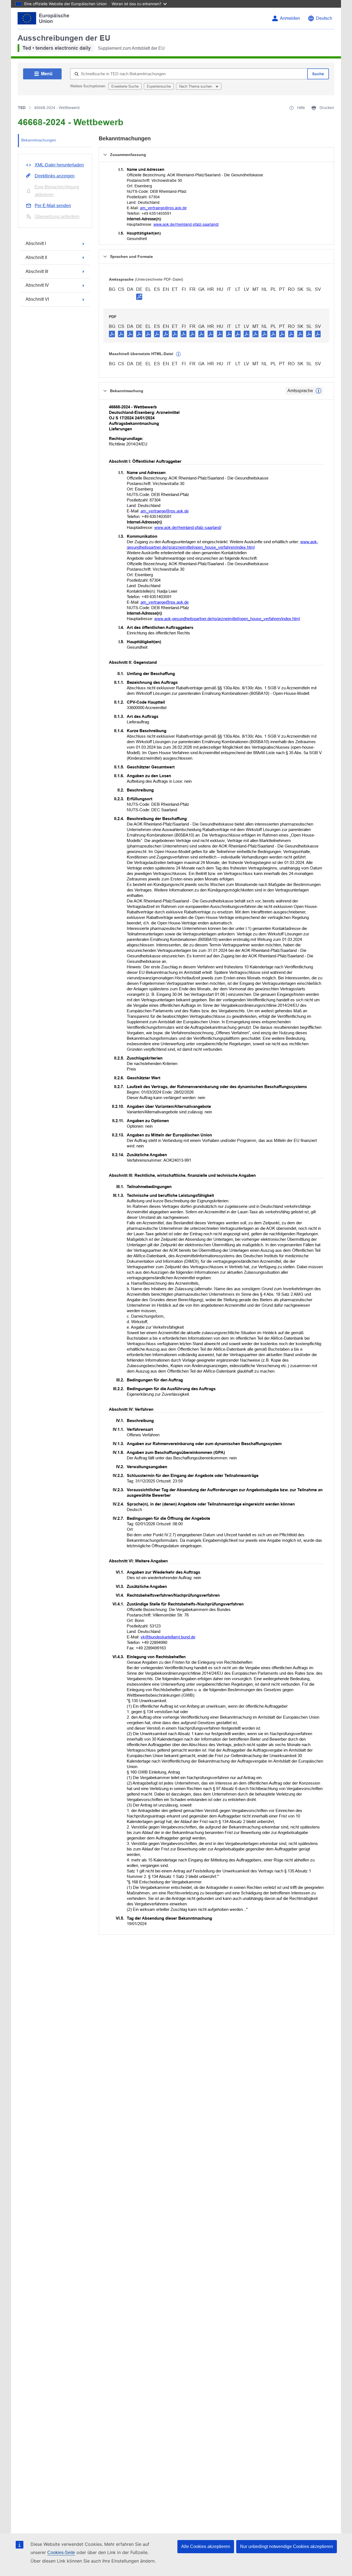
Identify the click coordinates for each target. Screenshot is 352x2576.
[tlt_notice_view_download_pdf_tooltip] (112, 334)
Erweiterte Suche (125, 86)
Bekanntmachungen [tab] (39, 140)
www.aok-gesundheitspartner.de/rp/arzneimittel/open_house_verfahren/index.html (227, 619)
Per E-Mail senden (53, 206)
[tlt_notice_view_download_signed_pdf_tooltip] (139, 297)
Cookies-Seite (61, 2553)
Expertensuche (159, 86)
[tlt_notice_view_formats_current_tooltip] (318, 391)
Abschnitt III (37, 271)
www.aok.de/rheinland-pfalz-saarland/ (186, 224)
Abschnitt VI (37, 299)
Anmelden (290, 18)
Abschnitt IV (37, 285)
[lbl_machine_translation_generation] (178, 354)
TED (22, 108)
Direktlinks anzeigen (55, 176)
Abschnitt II (36, 257)
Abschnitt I (36, 243)
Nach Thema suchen (196, 86)
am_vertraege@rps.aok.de (163, 208)
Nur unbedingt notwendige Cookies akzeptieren (287, 2546)
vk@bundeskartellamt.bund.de (168, 1637)
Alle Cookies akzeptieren (206, 2546)
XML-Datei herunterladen (59, 165)
